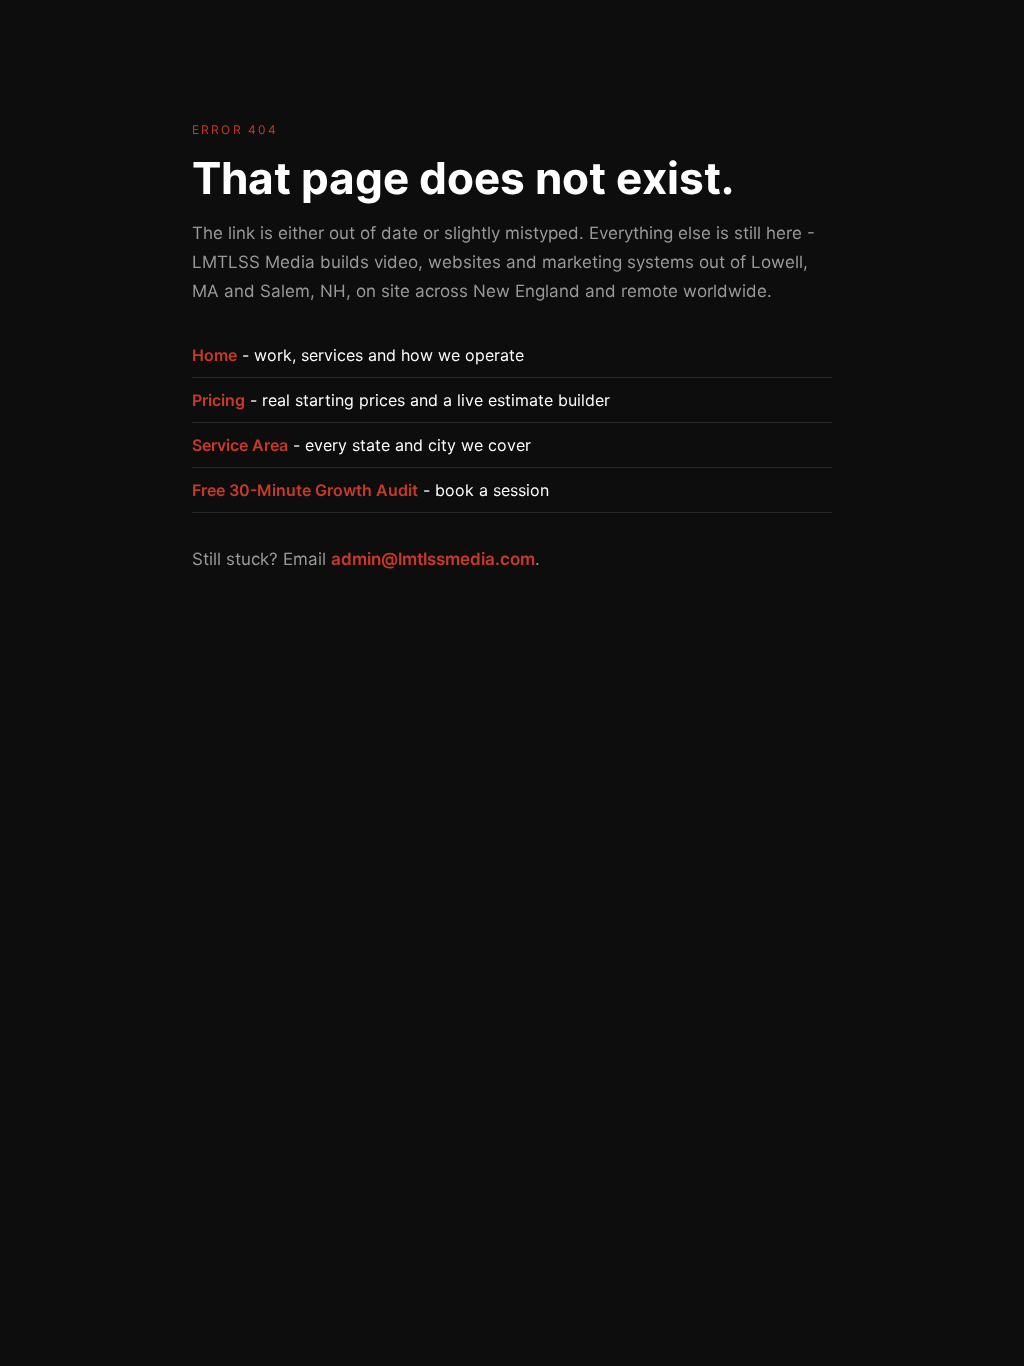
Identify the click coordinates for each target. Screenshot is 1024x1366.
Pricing (218, 400)
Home (214, 355)
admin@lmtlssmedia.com (433, 559)
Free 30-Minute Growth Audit (305, 490)
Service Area (240, 445)
